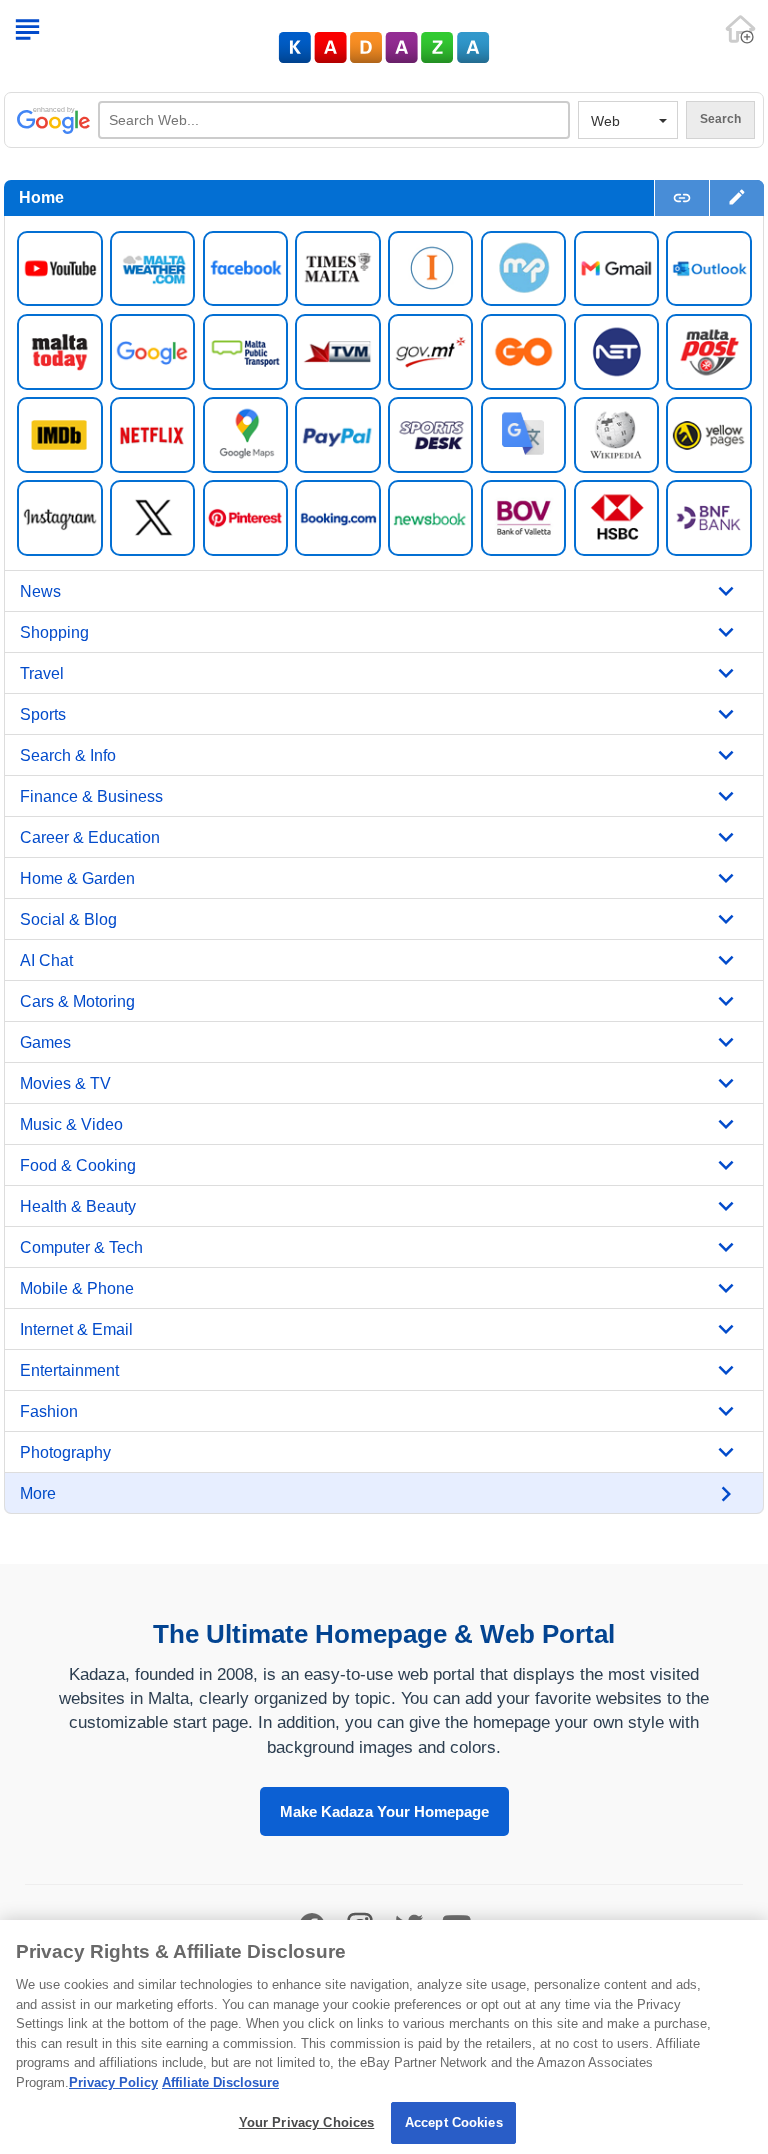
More (38, 1493)
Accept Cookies (454, 2122)
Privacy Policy (113, 2082)
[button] (736, 198)
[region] (384, 2037)
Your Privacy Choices (307, 2122)
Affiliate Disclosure (220, 2082)
